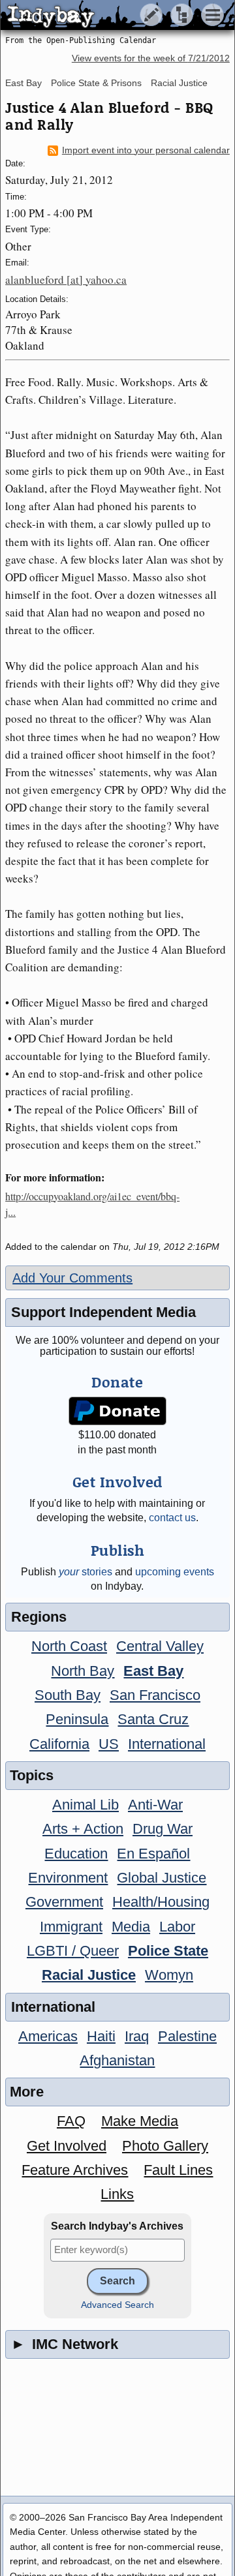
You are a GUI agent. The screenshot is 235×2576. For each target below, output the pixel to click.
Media (131, 1927)
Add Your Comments (72, 1278)
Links (117, 2194)
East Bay (23, 83)
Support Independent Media (103, 1312)
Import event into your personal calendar (146, 150)
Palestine (187, 2036)
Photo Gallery (165, 2146)
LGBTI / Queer (73, 1951)
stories (86, 1572)
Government (64, 1902)
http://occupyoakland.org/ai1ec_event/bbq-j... (92, 1204)
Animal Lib (86, 1805)
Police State (168, 1951)
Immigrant (71, 1927)
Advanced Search (117, 2305)
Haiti (101, 2036)
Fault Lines (178, 2170)
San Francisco (155, 1695)
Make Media (140, 2121)
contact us (172, 1518)
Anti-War (155, 1805)
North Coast (69, 1646)
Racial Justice (179, 83)
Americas (48, 2036)
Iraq (137, 2036)
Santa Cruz (153, 1719)
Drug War (163, 1829)
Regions (39, 1617)
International (167, 1744)
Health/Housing (161, 1902)
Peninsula (77, 1719)
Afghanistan (117, 2060)
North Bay (83, 1671)
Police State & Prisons (96, 83)
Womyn (169, 1975)
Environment (68, 1878)
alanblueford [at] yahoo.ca (66, 280)
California (59, 1744)
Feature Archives (75, 2170)
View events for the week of (151, 58)
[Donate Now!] (118, 1411)
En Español (153, 1854)
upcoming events (175, 1572)
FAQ (71, 2121)
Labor (177, 1927)
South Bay (68, 1695)
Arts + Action (83, 1829)
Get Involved (67, 2146)
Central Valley (160, 1646)
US (109, 1744)
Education (76, 1854)
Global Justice (162, 1878)
